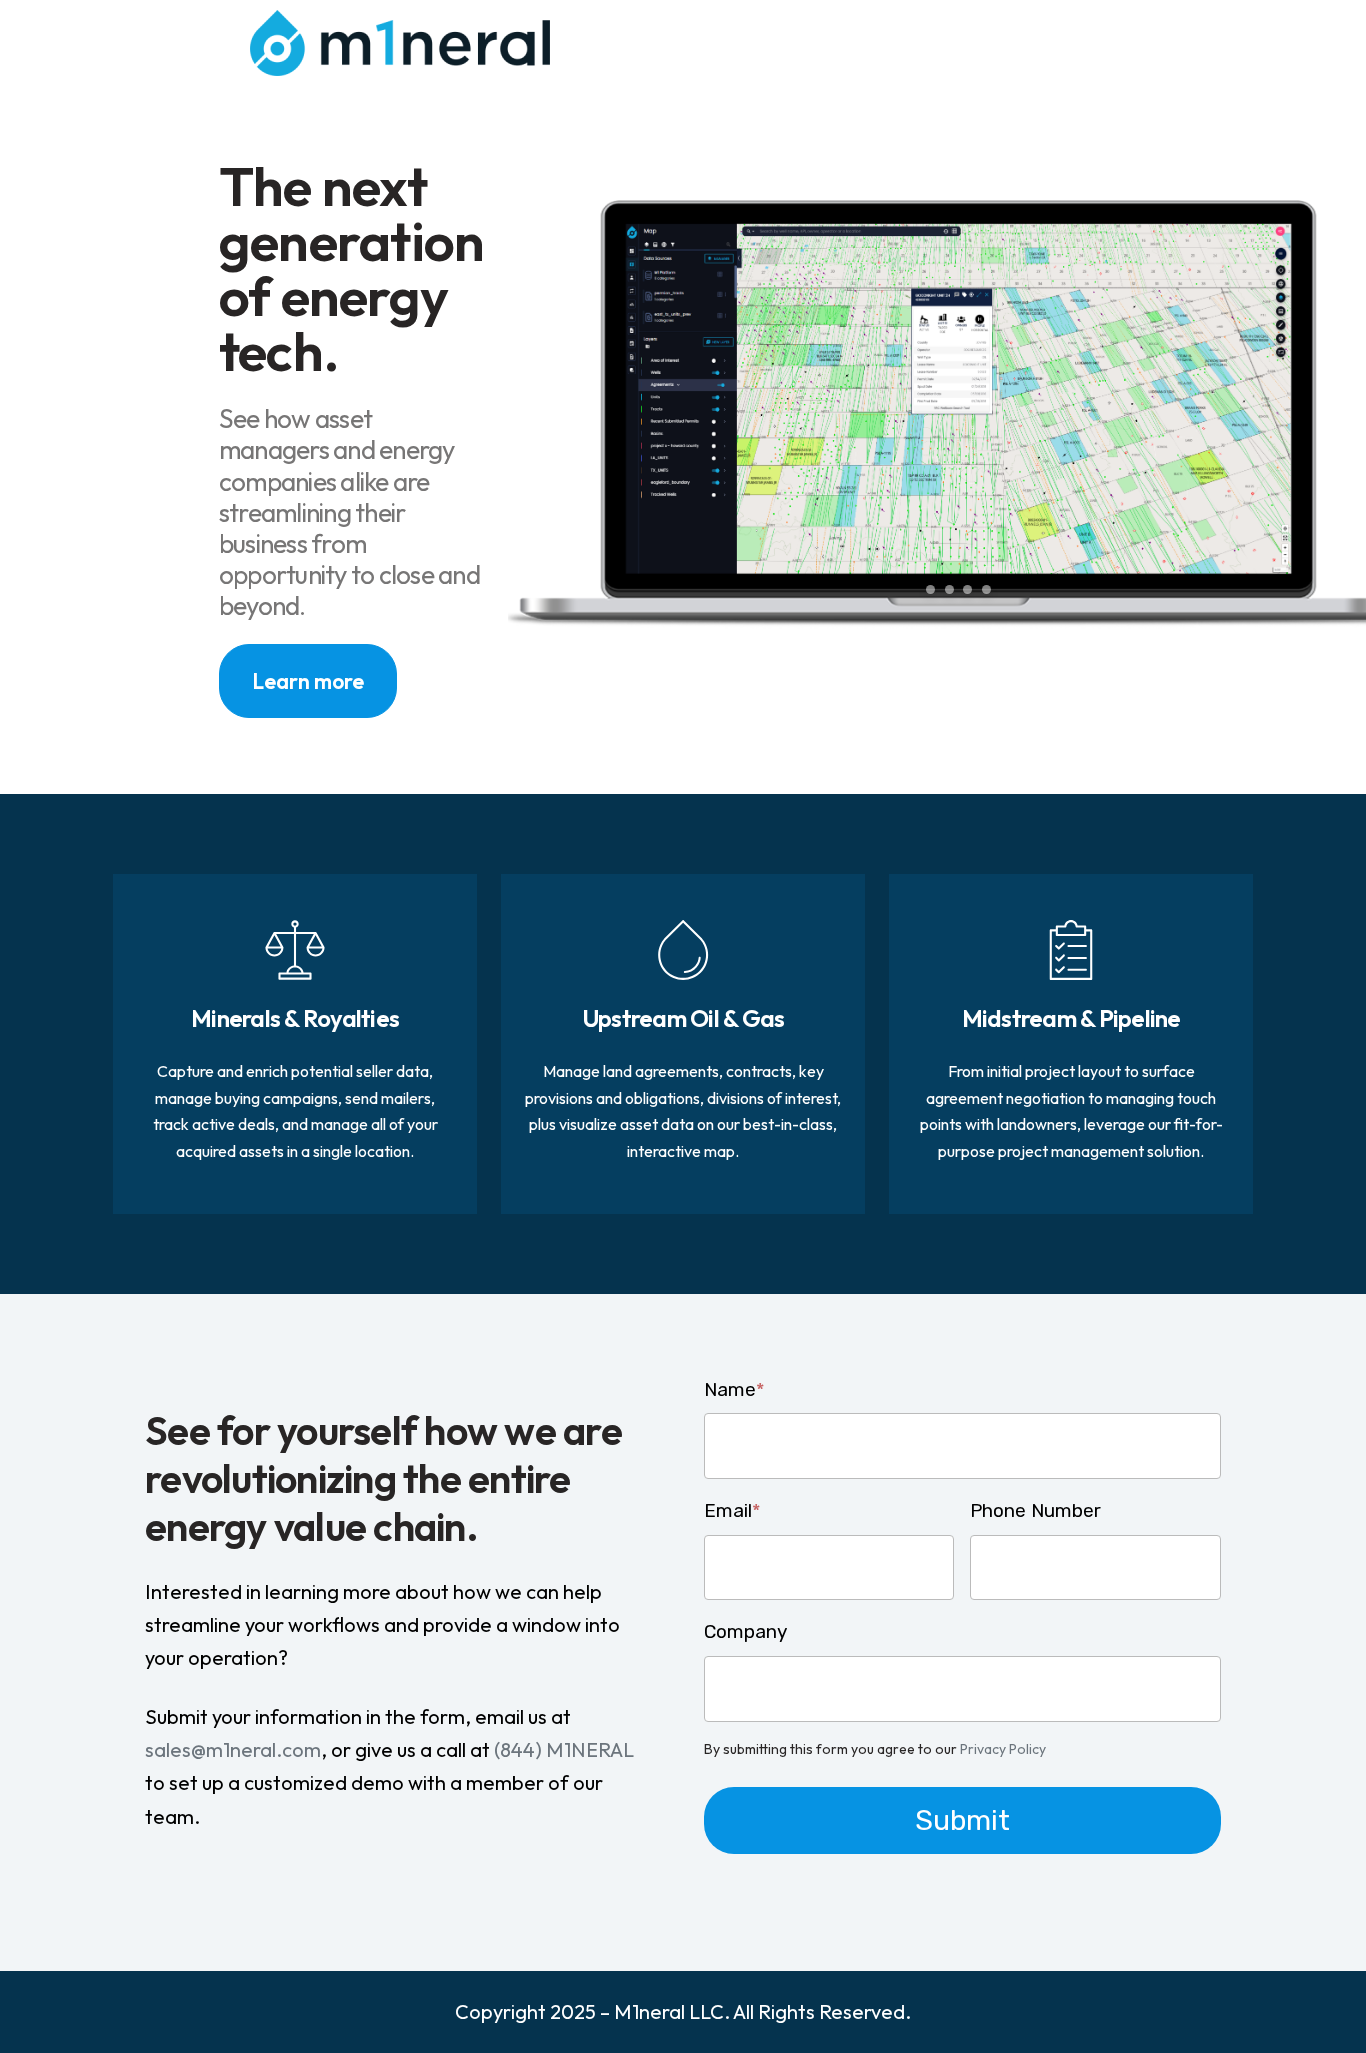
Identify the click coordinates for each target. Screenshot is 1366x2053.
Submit (962, 1820)
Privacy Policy (1003, 1749)
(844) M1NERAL (562, 1749)
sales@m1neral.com (233, 1749)
